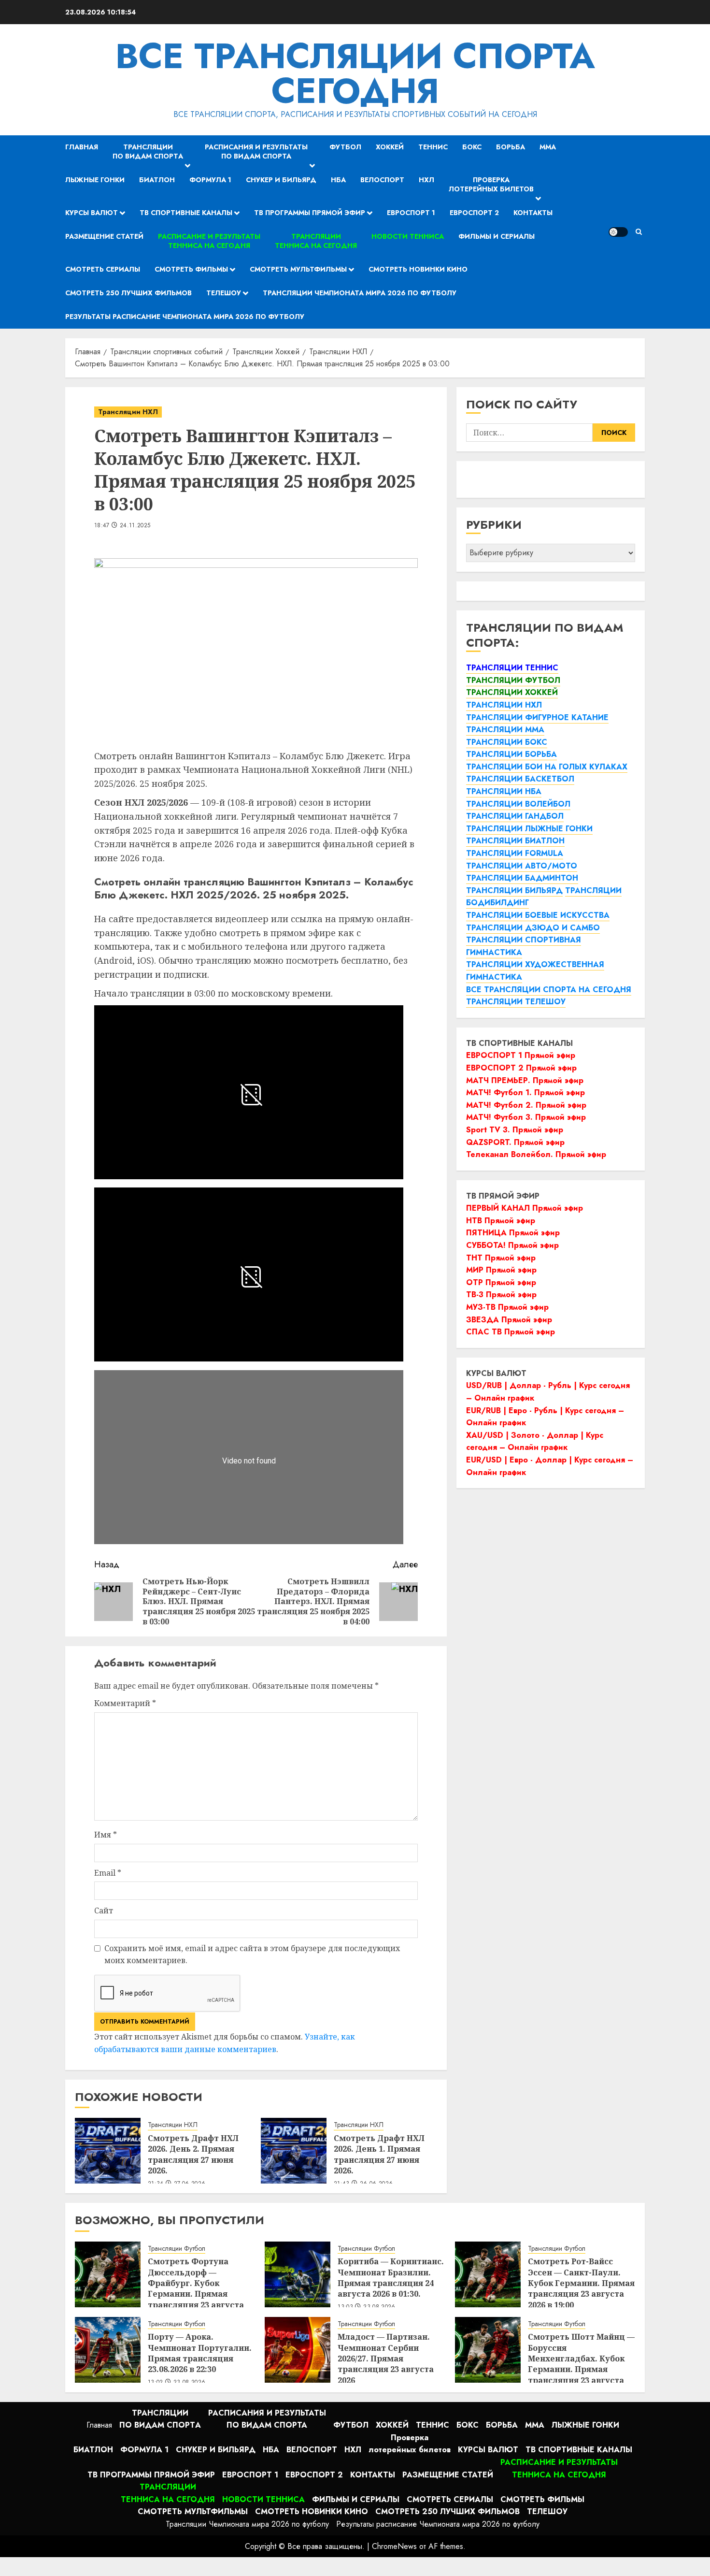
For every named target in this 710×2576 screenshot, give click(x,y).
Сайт (104, 1910)
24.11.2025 (135, 526)
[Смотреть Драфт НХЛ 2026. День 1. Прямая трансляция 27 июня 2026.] (294, 2151)
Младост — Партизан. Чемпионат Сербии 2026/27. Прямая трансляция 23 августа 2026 (386, 2359)
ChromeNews (394, 2546)
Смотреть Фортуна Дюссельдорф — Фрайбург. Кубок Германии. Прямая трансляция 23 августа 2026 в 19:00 (196, 2288)
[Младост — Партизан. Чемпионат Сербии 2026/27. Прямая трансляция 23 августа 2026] (298, 2350)
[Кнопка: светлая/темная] (618, 232)
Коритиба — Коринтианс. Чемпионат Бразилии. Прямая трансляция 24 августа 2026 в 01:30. (391, 2278)
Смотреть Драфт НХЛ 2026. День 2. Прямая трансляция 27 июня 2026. (193, 2154)
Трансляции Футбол (177, 2249)
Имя (106, 1835)
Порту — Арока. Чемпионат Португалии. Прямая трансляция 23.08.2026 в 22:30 (200, 2353)
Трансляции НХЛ (128, 412)
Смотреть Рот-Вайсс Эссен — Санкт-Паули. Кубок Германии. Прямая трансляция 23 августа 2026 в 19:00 (581, 2283)
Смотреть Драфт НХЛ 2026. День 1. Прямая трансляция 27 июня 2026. (379, 2154)
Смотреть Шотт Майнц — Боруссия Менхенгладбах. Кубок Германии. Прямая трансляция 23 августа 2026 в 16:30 (581, 2364)
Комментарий (125, 1703)
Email (108, 1873)
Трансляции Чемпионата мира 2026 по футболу (360, 293)
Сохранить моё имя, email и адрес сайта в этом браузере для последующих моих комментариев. (252, 1954)
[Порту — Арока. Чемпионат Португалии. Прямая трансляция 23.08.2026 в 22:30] (108, 2350)
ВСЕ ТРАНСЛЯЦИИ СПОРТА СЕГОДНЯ (355, 73)
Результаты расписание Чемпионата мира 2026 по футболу (185, 317)
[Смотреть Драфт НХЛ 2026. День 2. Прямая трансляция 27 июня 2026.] (108, 2151)
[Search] (639, 232)
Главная (82, 147)
